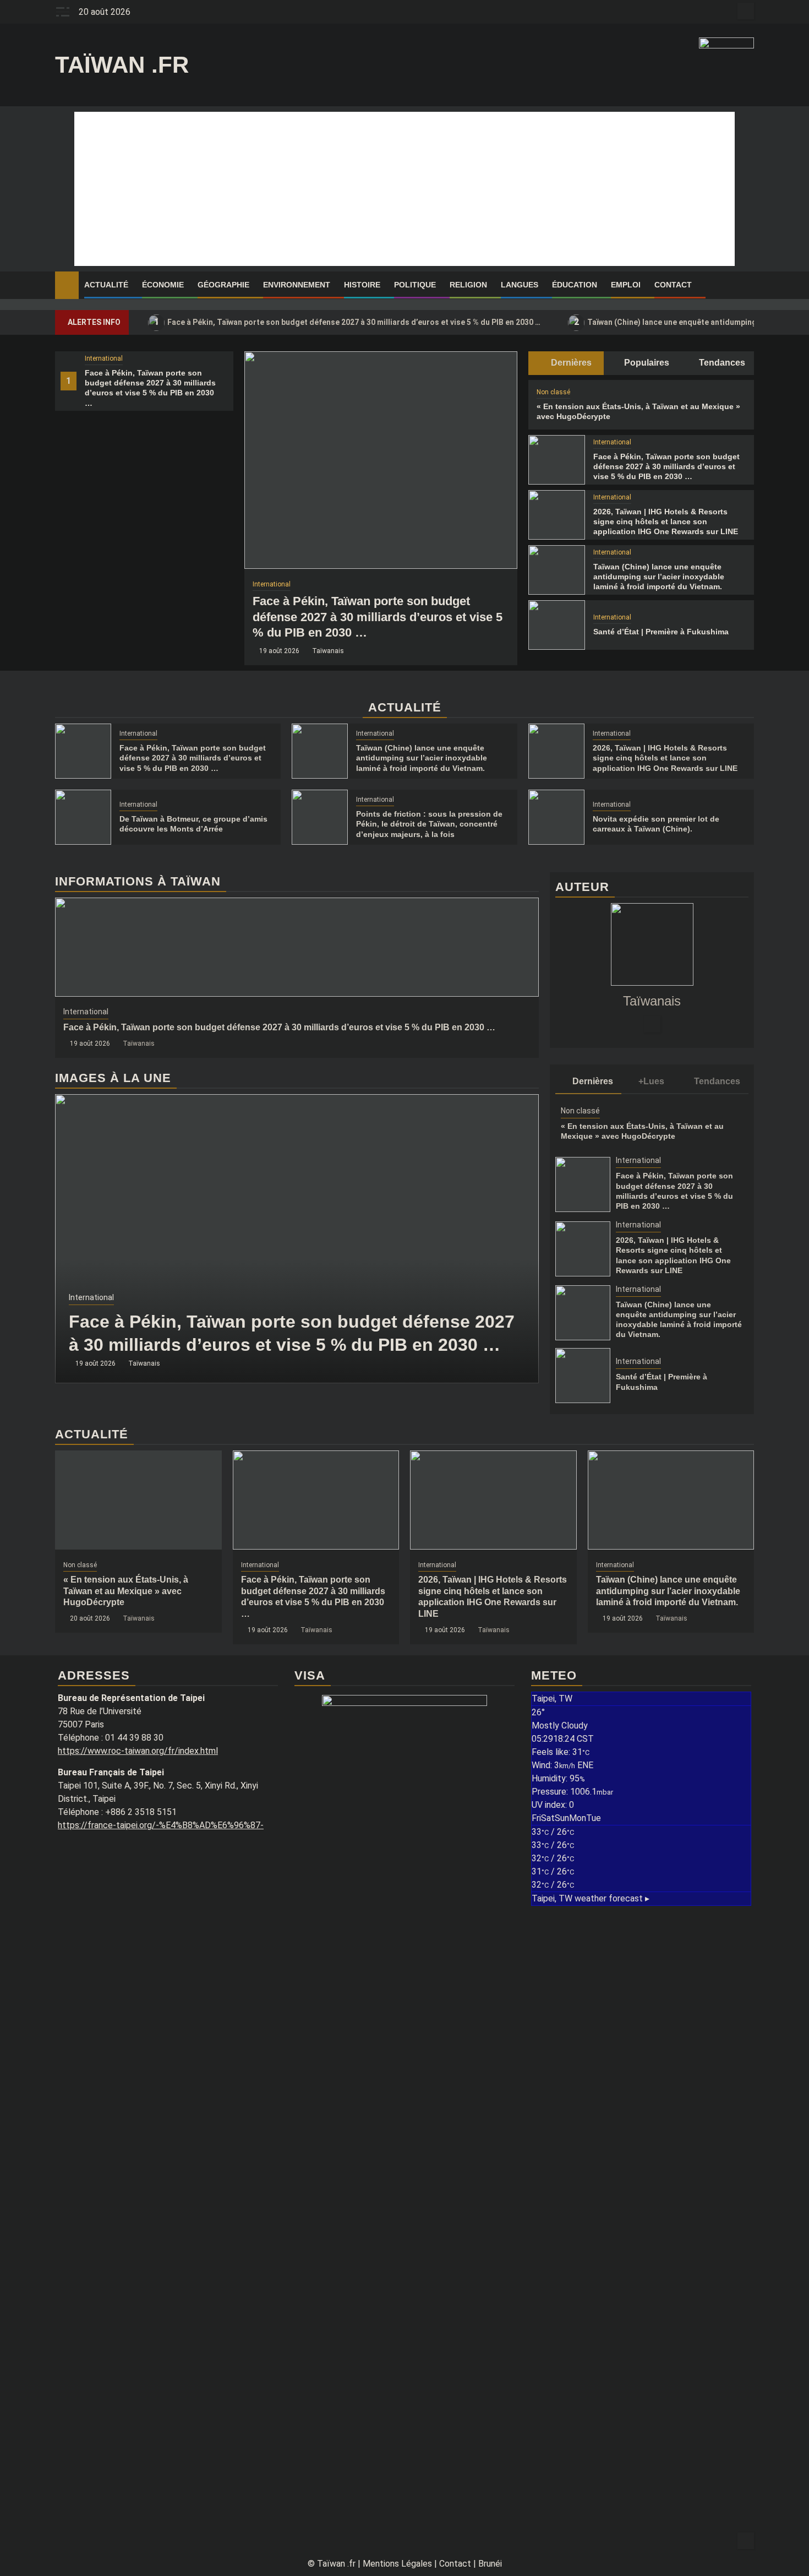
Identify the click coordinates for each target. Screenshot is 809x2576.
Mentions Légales (397, 2564)
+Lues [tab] (651, 1081)
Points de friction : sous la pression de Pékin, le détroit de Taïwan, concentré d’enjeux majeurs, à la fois (429, 824)
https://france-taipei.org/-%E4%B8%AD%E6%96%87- (161, 1825)
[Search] (746, 285)
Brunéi (490, 2564)
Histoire (362, 285)
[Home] (67, 285)
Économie (163, 285)
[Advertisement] (404, 189)
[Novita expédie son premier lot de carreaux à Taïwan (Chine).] (556, 817)
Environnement (297, 285)
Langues (520, 285)
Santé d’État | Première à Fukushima (661, 632)
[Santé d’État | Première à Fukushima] (556, 625)
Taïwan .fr (122, 65)
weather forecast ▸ (591, 1898)
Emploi (626, 285)
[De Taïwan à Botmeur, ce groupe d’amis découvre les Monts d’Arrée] (83, 817)
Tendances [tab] (721, 363)
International (104, 358)
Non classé (553, 392)
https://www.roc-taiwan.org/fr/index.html (138, 1751)
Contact (673, 285)
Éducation (575, 285)
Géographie (223, 285)
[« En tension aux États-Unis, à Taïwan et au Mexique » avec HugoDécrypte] (138, 1500)
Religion (468, 285)
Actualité (106, 285)
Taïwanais (328, 651)
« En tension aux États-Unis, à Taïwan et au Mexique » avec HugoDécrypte (126, 1591)
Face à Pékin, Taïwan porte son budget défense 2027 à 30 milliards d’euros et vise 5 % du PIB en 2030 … (348, 322)
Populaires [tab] (646, 363)
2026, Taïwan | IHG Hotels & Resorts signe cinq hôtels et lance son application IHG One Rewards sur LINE (666, 521)
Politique (415, 285)
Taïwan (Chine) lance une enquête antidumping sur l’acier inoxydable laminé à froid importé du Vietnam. (659, 577)
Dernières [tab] (570, 363)
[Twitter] (652, 1024)
